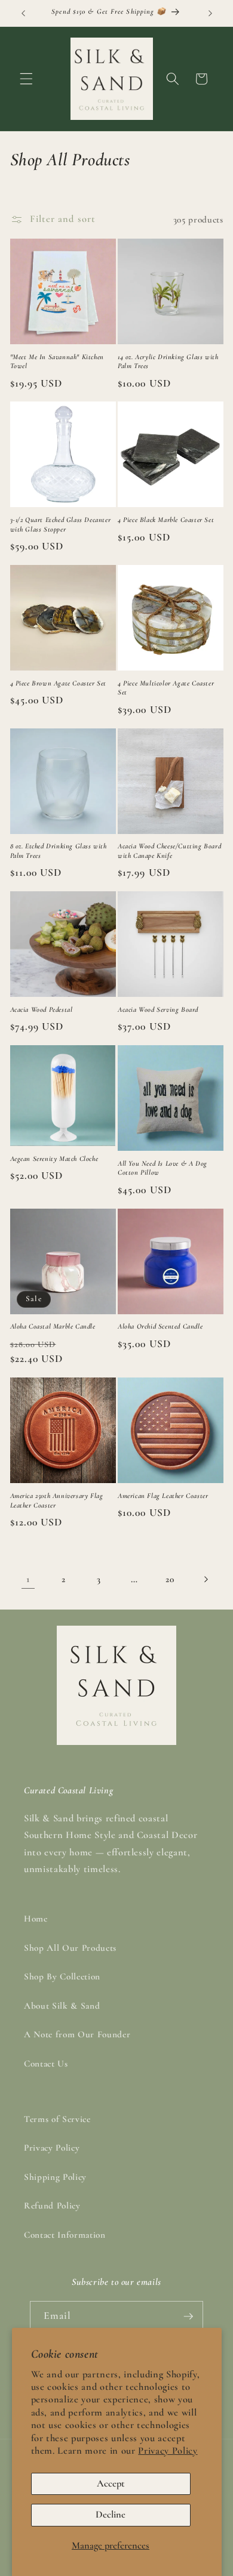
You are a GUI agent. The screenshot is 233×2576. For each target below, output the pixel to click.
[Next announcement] (210, 13)
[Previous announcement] (23, 13)
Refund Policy (52, 2206)
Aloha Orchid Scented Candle (160, 1326)
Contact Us (46, 2064)
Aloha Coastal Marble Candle (53, 1326)
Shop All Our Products (70, 1948)
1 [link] (28, 1579)
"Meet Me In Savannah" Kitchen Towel (57, 362)
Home (36, 1919)
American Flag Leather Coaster (163, 1496)
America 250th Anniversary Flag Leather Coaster (57, 1500)
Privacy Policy (168, 2451)
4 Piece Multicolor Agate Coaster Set (166, 688)
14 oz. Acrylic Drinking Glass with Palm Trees (168, 362)
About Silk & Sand (62, 2006)
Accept (111, 2484)
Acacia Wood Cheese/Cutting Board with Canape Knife (169, 851)
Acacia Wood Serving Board (158, 1009)
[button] (26, 79)
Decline (111, 2515)
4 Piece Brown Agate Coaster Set (59, 683)
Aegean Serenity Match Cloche (54, 1159)
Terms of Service (57, 2119)
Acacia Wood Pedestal (42, 1009)
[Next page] (205, 1579)
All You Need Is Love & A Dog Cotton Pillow (163, 1168)
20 (170, 1579)
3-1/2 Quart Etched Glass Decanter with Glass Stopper (61, 524)
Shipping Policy (55, 2177)
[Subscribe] (188, 2316)
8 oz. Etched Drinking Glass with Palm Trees (59, 851)
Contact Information (65, 2235)
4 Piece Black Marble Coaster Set (166, 520)
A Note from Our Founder (77, 2034)
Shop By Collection (62, 1976)
